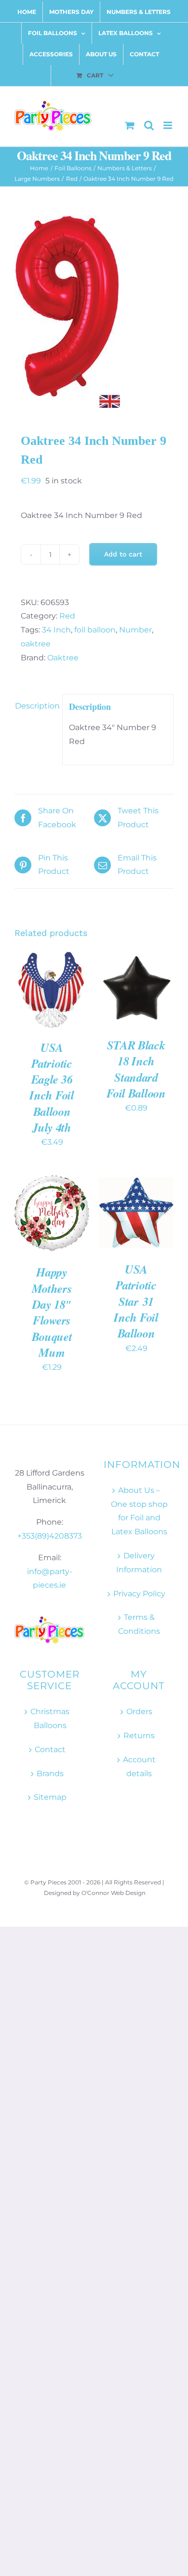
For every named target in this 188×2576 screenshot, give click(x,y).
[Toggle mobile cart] (130, 125)
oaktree (36, 644)
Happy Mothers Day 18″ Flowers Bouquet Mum (52, 1312)
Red (67, 616)
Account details (139, 1767)
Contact (50, 1749)
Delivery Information (139, 1563)
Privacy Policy (139, 1594)
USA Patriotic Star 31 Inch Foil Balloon (136, 1301)
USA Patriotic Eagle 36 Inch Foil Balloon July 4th (52, 1087)
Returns (139, 1736)
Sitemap (50, 1797)
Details (37, 1001)
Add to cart (123, 554)
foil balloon (95, 630)
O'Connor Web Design (114, 1893)
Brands (50, 1774)
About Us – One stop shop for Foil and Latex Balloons (139, 1511)
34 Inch (56, 630)
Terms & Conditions (139, 1624)
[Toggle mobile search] (149, 125)
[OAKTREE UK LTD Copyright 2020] (94, 312)
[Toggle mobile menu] (168, 125)
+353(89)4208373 (50, 1536)
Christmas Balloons (50, 1718)
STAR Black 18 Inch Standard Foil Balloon (136, 1069)
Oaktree (63, 658)
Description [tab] (35, 706)
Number (135, 630)
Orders (139, 1711)
